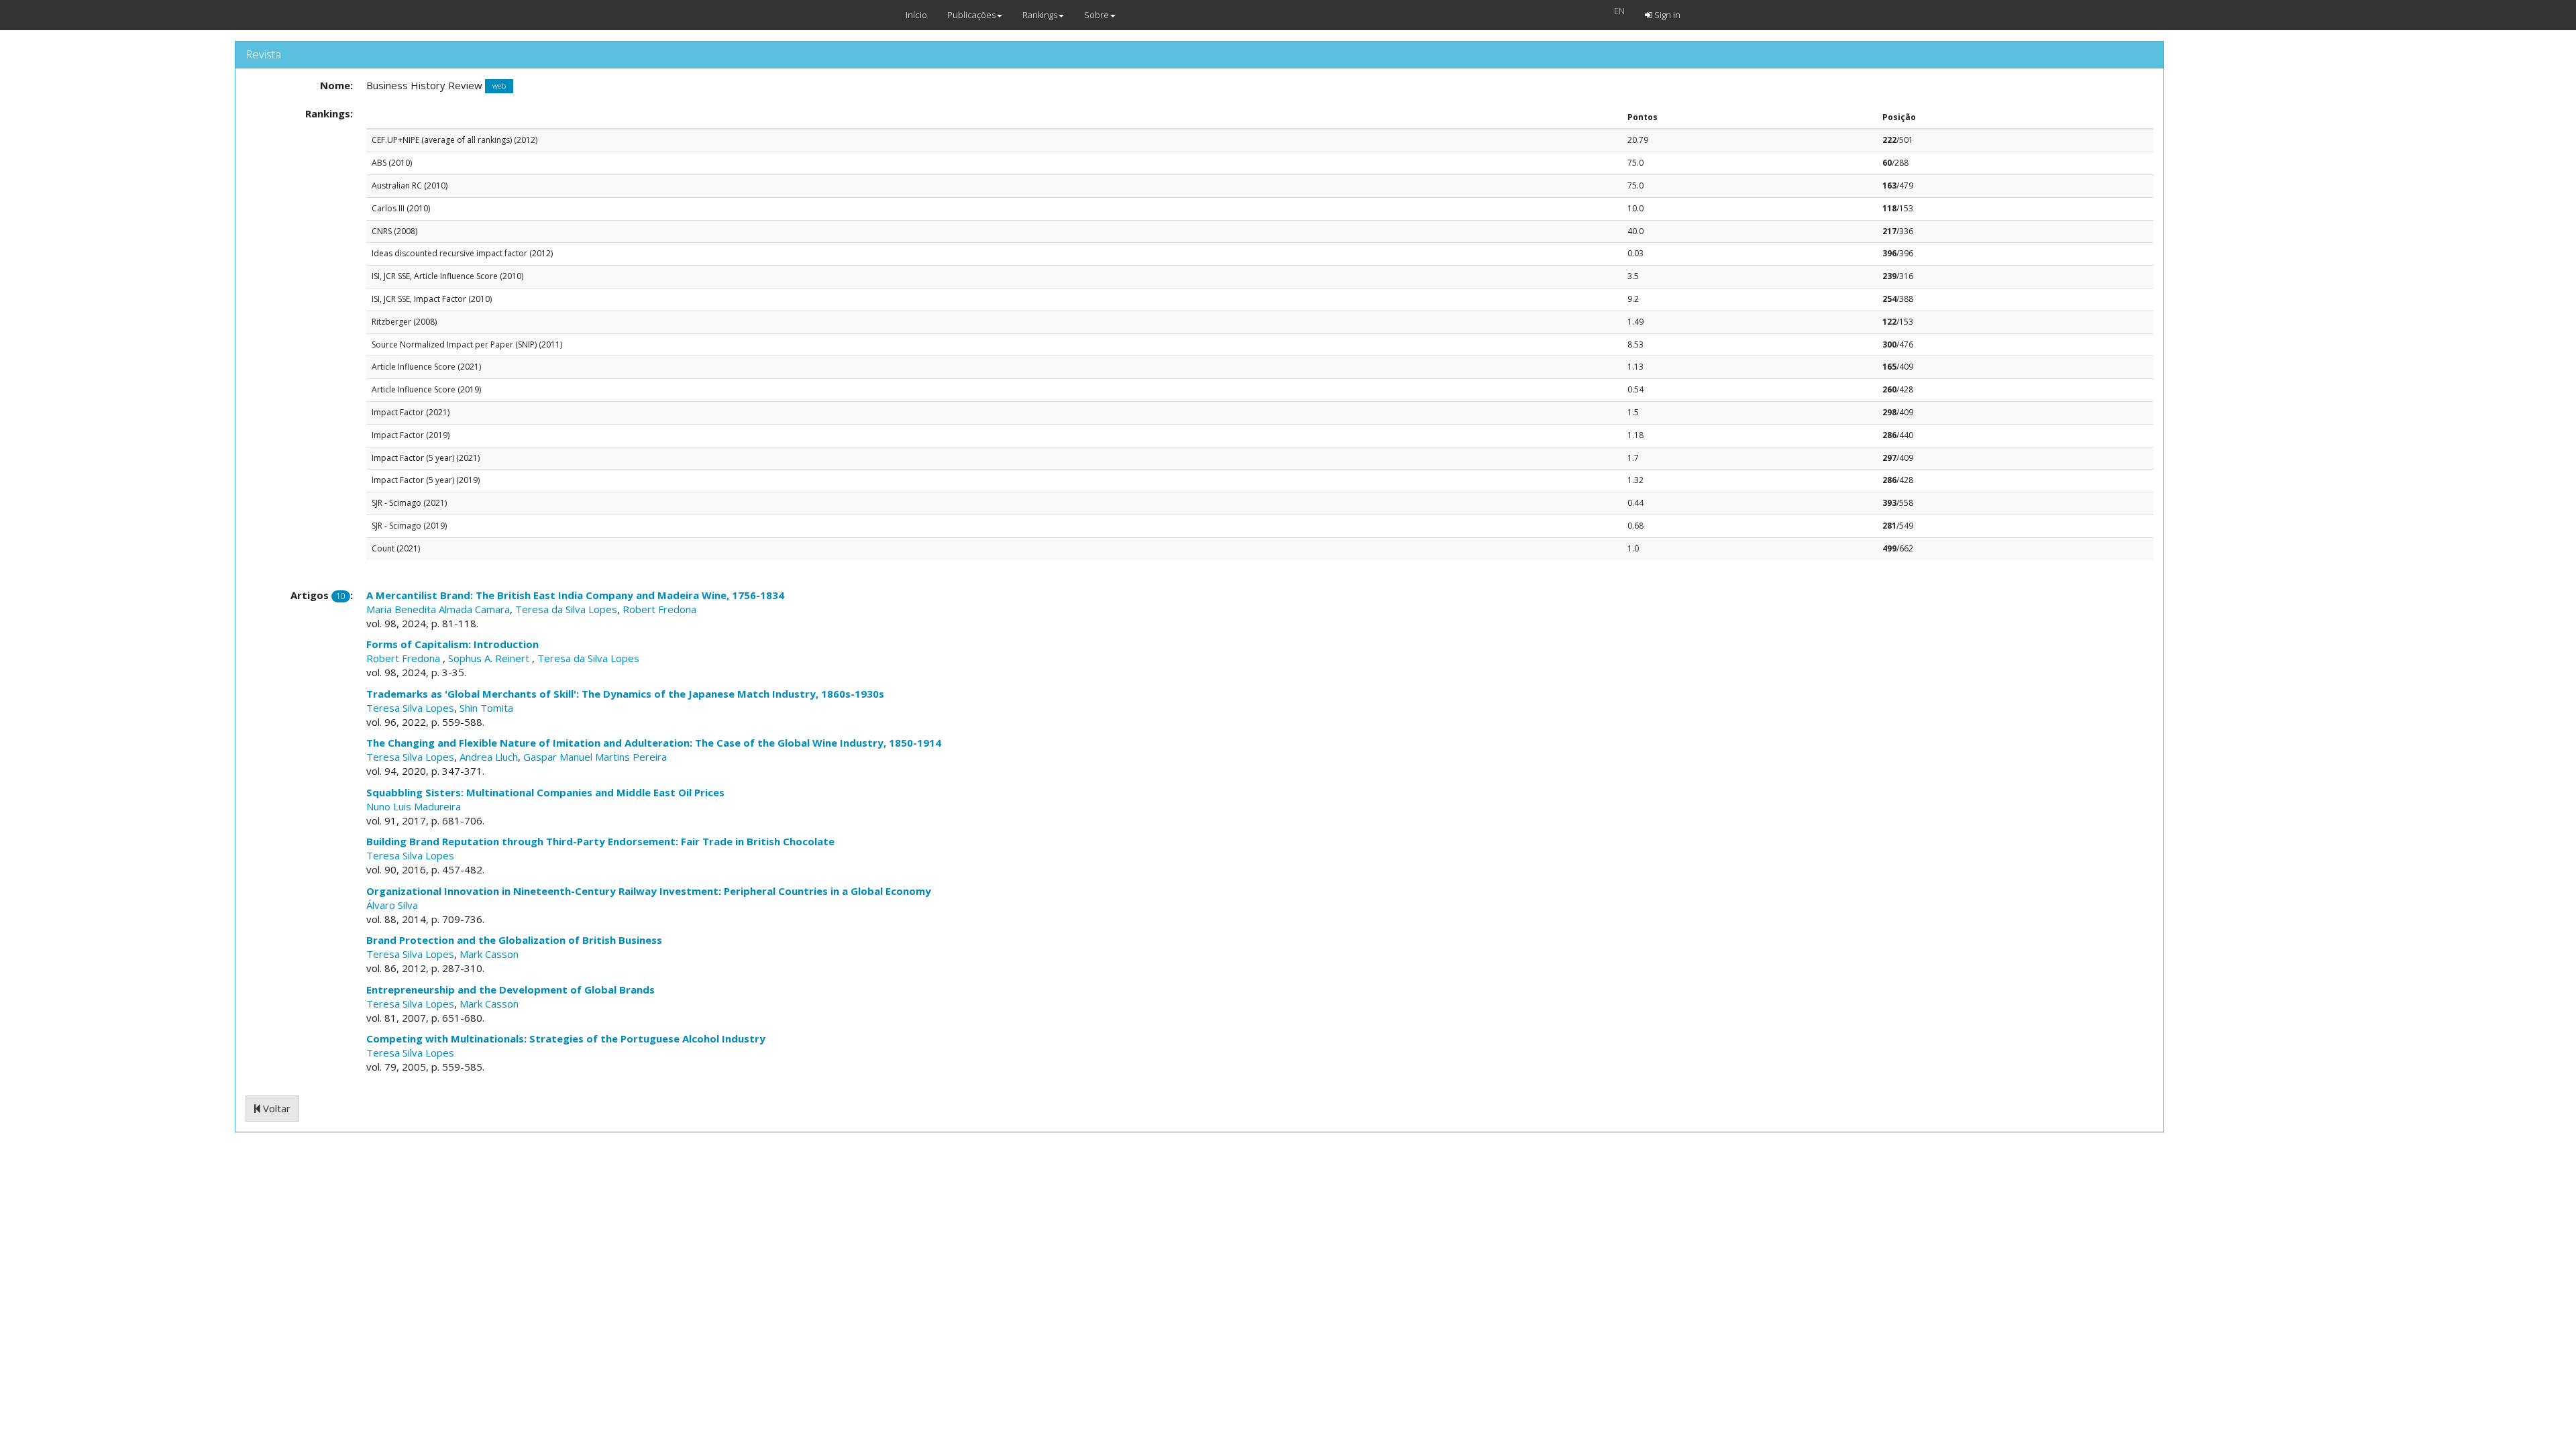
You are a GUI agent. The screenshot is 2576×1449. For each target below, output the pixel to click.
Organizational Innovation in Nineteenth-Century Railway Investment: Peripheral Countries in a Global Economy (649, 891)
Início (916, 15)
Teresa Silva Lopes (410, 708)
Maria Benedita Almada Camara (438, 609)
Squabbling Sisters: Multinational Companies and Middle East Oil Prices (545, 792)
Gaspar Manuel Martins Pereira (595, 757)
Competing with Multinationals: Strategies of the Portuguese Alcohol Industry (566, 1038)
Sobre (1096, 15)
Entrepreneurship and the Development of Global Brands (511, 989)
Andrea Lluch (489, 757)
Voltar (275, 1108)
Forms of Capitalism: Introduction (452, 644)
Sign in (1666, 15)
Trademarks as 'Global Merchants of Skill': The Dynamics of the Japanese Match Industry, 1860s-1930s (625, 694)
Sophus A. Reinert (490, 658)
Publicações (971, 15)
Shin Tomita (486, 708)
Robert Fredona (659, 609)
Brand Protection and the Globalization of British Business (514, 940)
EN (1619, 11)
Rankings (1040, 15)
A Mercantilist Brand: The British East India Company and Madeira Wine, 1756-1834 (575, 595)
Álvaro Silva (392, 905)
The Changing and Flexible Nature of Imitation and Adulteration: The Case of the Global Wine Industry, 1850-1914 (654, 743)
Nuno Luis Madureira (414, 806)
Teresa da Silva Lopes (566, 609)
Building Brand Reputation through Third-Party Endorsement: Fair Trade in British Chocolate (600, 841)
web (499, 86)
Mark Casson (489, 954)
